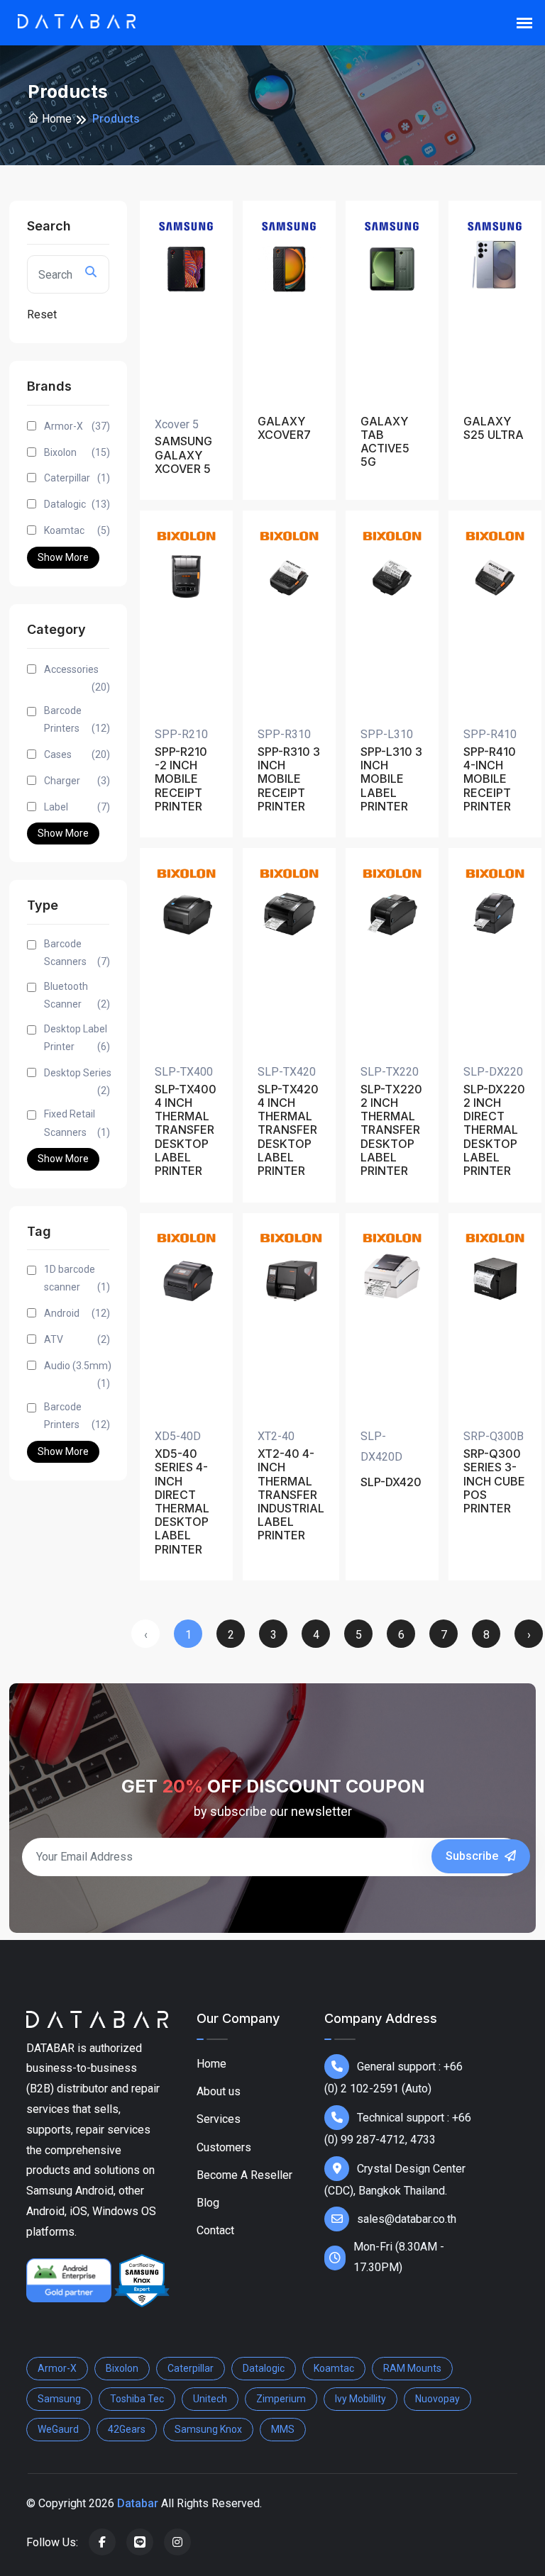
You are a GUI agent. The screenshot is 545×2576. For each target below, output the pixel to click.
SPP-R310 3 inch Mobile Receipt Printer (289, 779)
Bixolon (77, 452)
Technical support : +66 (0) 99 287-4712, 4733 (398, 2129)
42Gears (127, 2429)
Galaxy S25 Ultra (494, 428)
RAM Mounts (412, 2368)
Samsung (59, 2399)
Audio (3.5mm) (78, 1375)
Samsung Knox (208, 2429)
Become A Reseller (244, 2175)
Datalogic (77, 504)
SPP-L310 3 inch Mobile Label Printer (391, 779)
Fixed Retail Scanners (77, 1123)
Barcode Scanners (77, 953)
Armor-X (77, 426)
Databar (138, 2503)
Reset (42, 314)
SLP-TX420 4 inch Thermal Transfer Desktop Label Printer (288, 1130)
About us (219, 2091)
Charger (77, 781)
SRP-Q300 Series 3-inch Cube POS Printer (494, 1481)
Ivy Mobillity (360, 2399)
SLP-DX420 (391, 1482)
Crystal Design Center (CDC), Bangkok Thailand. (395, 2180)
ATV (77, 1339)
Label (77, 807)
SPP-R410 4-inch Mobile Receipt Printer (490, 779)
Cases (77, 754)
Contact (215, 2230)
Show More (63, 557)
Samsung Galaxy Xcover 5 (183, 455)
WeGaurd (58, 2429)
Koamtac (77, 530)
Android (77, 1313)
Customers (224, 2147)
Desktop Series (78, 1082)
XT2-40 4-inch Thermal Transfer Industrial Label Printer (291, 1495)
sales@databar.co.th (407, 2219)
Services (219, 2119)
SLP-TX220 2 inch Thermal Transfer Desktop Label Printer (391, 1130)
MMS (283, 2429)
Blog (208, 2203)
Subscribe (473, 1856)
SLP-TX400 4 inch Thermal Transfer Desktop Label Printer (186, 1130)
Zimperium (281, 2399)
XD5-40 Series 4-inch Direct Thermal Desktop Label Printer (182, 1501)
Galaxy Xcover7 (284, 428)
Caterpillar (77, 478)
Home (55, 119)
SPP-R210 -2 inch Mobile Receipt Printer (181, 779)
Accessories (77, 678)
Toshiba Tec (137, 2399)
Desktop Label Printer (77, 1038)
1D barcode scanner (77, 1278)
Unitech (210, 2399)
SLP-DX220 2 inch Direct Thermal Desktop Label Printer (494, 1130)
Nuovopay (437, 2399)
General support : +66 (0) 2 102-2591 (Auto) (393, 2078)
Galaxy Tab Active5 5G (385, 442)
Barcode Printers (77, 719)
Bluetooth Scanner (77, 995)
